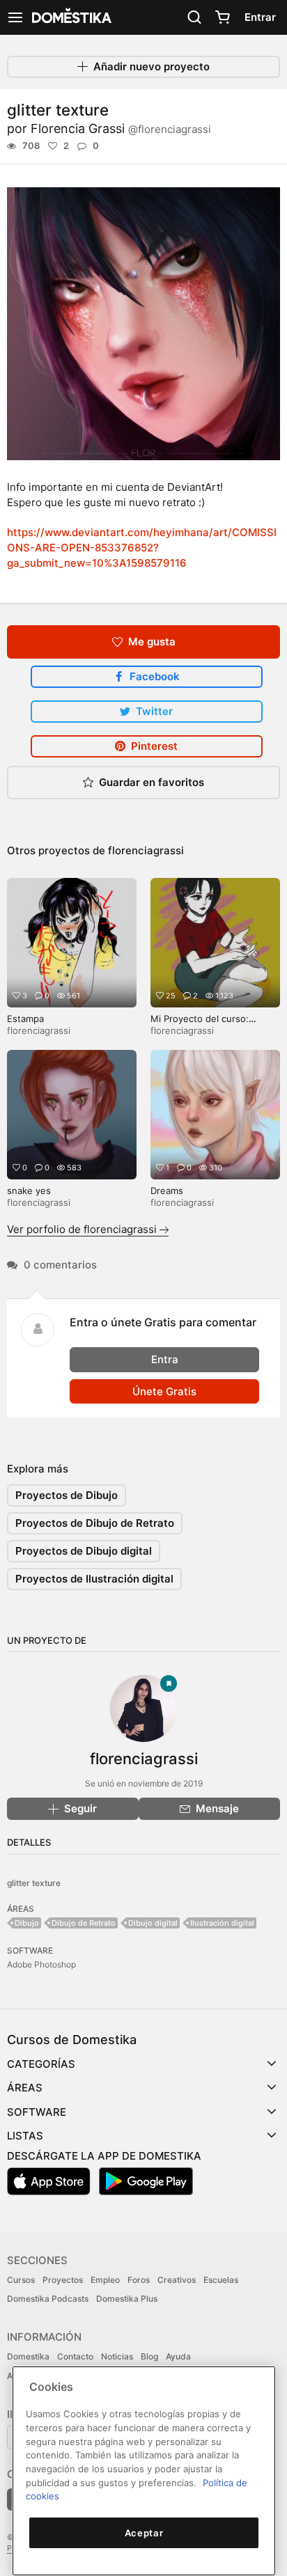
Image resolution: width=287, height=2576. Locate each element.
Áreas (25, 2088)
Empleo (105, 2280)
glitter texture (34, 1883)
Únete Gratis (164, 1391)
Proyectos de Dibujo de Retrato (95, 1523)
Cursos (21, 2280)
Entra (165, 1359)
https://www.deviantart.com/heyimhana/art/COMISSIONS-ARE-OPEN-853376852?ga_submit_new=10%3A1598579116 (142, 548)
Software (37, 2112)
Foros (139, 2280)
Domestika (28, 2356)
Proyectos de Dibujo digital (84, 1551)
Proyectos (63, 2280)
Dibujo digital (153, 1923)
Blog (149, 2356)
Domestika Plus (127, 2299)
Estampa (25, 1019)
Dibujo (27, 1923)
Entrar (260, 17)
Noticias (117, 2356)
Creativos (177, 2280)
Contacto (75, 2356)
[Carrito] (222, 17)
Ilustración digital (222, 1923)
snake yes (29, 1191)
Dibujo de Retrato (84, 1923)
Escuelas (221, 2280)
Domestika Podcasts (48, 2299)
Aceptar (144, 2533)
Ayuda (178, 2356)
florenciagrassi (146, 850)
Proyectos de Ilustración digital (94, 1579)
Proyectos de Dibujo (67, 1495)
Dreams (167, 1191)
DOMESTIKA (70, 17)
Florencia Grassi (121, 128)
